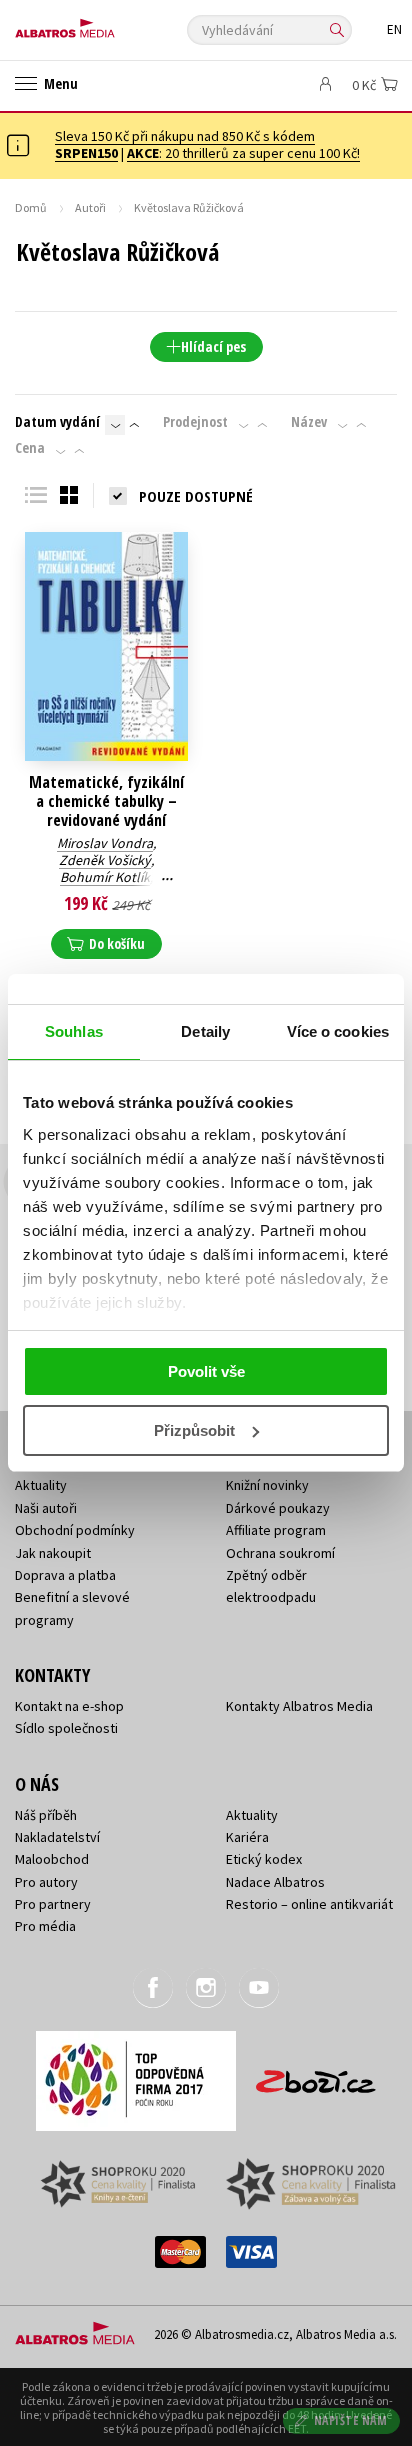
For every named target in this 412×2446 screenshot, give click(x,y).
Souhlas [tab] (74, 1031)
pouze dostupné (196, 496)
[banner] (105, 23)
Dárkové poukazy (278, 1508)
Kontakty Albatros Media (299, 1706)
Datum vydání (57, 422)
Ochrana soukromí (280, 1553)
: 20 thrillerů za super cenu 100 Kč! (243, 153)
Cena (30, 448)
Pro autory (46, 1882)
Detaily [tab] (205, 1031)
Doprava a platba (65, 1575)
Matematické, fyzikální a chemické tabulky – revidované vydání (106, 802)
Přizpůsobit (194, 1430)
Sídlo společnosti (66, 1728)
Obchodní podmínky (75, 1530)
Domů (31, 207)
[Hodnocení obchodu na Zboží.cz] (316, 2074)
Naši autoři (46, 1508)
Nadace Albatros (275, 1882)
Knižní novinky (267, 1485)
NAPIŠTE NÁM (351, 2420)
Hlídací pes (213, 346)
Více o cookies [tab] (338, 1031)
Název (309, 422)
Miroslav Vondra (105, 843)
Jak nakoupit (53, 1553)
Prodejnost (195, 422)
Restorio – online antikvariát (309, 1904)
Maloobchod (52, 1859)
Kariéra (247, 1837)
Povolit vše (206, 1371)
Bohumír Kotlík (105, 877)
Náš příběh (46, 1815)
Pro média (45, 1926)
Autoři (90, 207)
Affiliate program (276, 1530)
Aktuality (41, 1485)
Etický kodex (264, 1859)
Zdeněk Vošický (105, 860)
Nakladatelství (57, 1837)
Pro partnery (53, 1904)
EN (394, 29)
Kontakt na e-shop (69, 1706)
